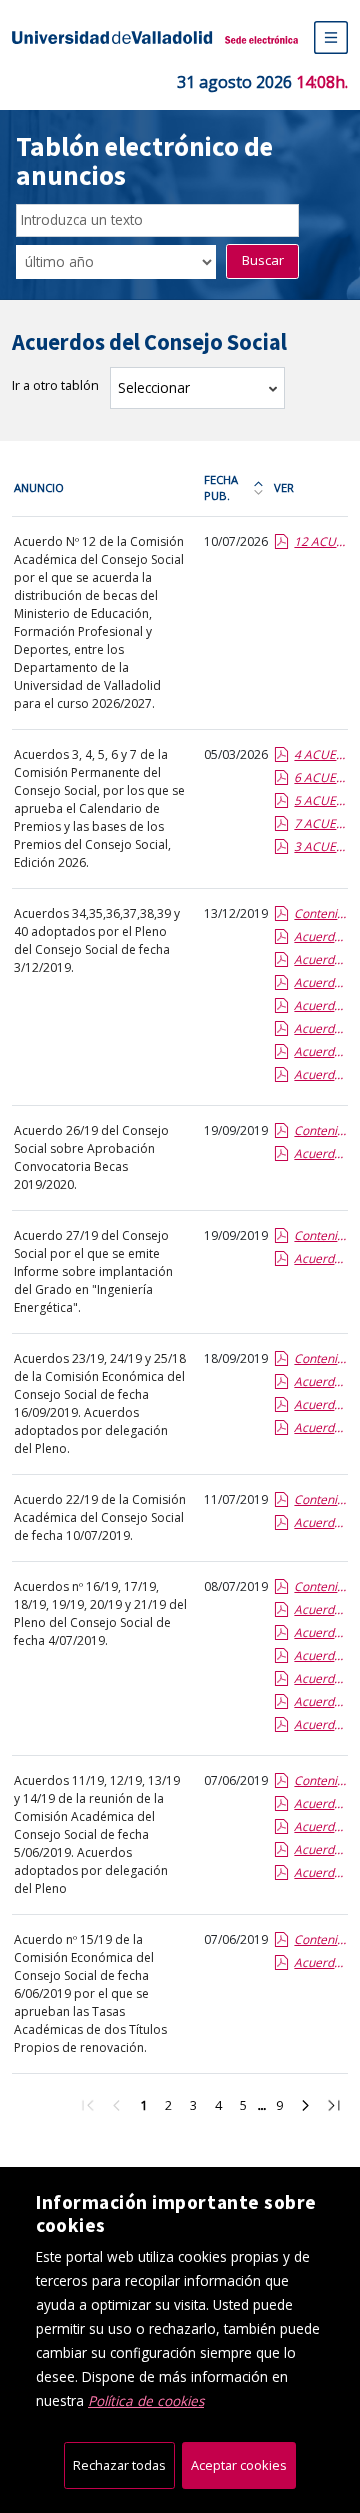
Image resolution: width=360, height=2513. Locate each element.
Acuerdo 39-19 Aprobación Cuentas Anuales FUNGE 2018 (320, 1005)
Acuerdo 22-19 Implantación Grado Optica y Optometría (320, 1522)
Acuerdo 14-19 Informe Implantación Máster (320, 1803)
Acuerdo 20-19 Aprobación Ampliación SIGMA (320, 1655)
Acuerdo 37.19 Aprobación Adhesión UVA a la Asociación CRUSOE (320, 959)
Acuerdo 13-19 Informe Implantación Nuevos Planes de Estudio (320, 1826)
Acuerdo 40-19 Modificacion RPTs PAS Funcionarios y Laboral (320, 982)
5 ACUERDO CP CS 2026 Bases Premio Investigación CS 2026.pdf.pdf (320, 800)
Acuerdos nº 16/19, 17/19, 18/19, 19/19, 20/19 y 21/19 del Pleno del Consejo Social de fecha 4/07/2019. (100, 1613)
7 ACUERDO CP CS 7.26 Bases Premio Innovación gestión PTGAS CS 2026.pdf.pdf (320, 823)
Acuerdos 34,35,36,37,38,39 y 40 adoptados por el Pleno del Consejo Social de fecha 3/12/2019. (97, 940)
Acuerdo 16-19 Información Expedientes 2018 (320, 1701)
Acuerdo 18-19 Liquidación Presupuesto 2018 (320, 1609)
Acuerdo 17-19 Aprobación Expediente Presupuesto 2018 (320, 1678)
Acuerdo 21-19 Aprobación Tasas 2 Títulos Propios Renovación (320, 1632)
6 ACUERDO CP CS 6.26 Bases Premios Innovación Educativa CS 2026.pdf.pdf (320, 777)
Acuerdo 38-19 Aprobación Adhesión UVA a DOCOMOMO (320, 936)
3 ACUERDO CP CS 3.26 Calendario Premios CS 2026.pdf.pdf (320, 846)
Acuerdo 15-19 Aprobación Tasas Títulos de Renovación (320, 1962)
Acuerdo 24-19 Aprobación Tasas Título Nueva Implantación (320, 1381)
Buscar (263, 260)
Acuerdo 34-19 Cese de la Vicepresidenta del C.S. (320, 1051)
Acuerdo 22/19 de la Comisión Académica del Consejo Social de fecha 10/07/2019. (100, 1517)
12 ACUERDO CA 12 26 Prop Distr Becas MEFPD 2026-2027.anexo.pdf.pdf (320, 541)
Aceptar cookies (239, 2465)
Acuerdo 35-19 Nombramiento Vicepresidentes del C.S (320, 1028)
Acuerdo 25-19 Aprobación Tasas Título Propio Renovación (320, 1404)
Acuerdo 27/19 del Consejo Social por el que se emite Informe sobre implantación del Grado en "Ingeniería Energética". (93, 1271)
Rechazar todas (119, 2465)
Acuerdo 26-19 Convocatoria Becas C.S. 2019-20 (320, 1153)
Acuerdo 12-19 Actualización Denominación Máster (320, 1849)
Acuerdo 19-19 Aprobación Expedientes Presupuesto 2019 (320, 1724)
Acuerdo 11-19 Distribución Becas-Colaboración (320, 1872)
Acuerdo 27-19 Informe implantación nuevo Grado (320, 1258)
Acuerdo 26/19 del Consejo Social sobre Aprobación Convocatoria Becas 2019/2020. (91, 1157)
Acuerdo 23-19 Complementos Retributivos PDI (320, 1427)
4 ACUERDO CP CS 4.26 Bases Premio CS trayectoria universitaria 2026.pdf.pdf (320, 754)
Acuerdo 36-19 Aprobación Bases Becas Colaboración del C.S (320, 1074)
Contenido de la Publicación (320, 913)
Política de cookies (146, 2400)
